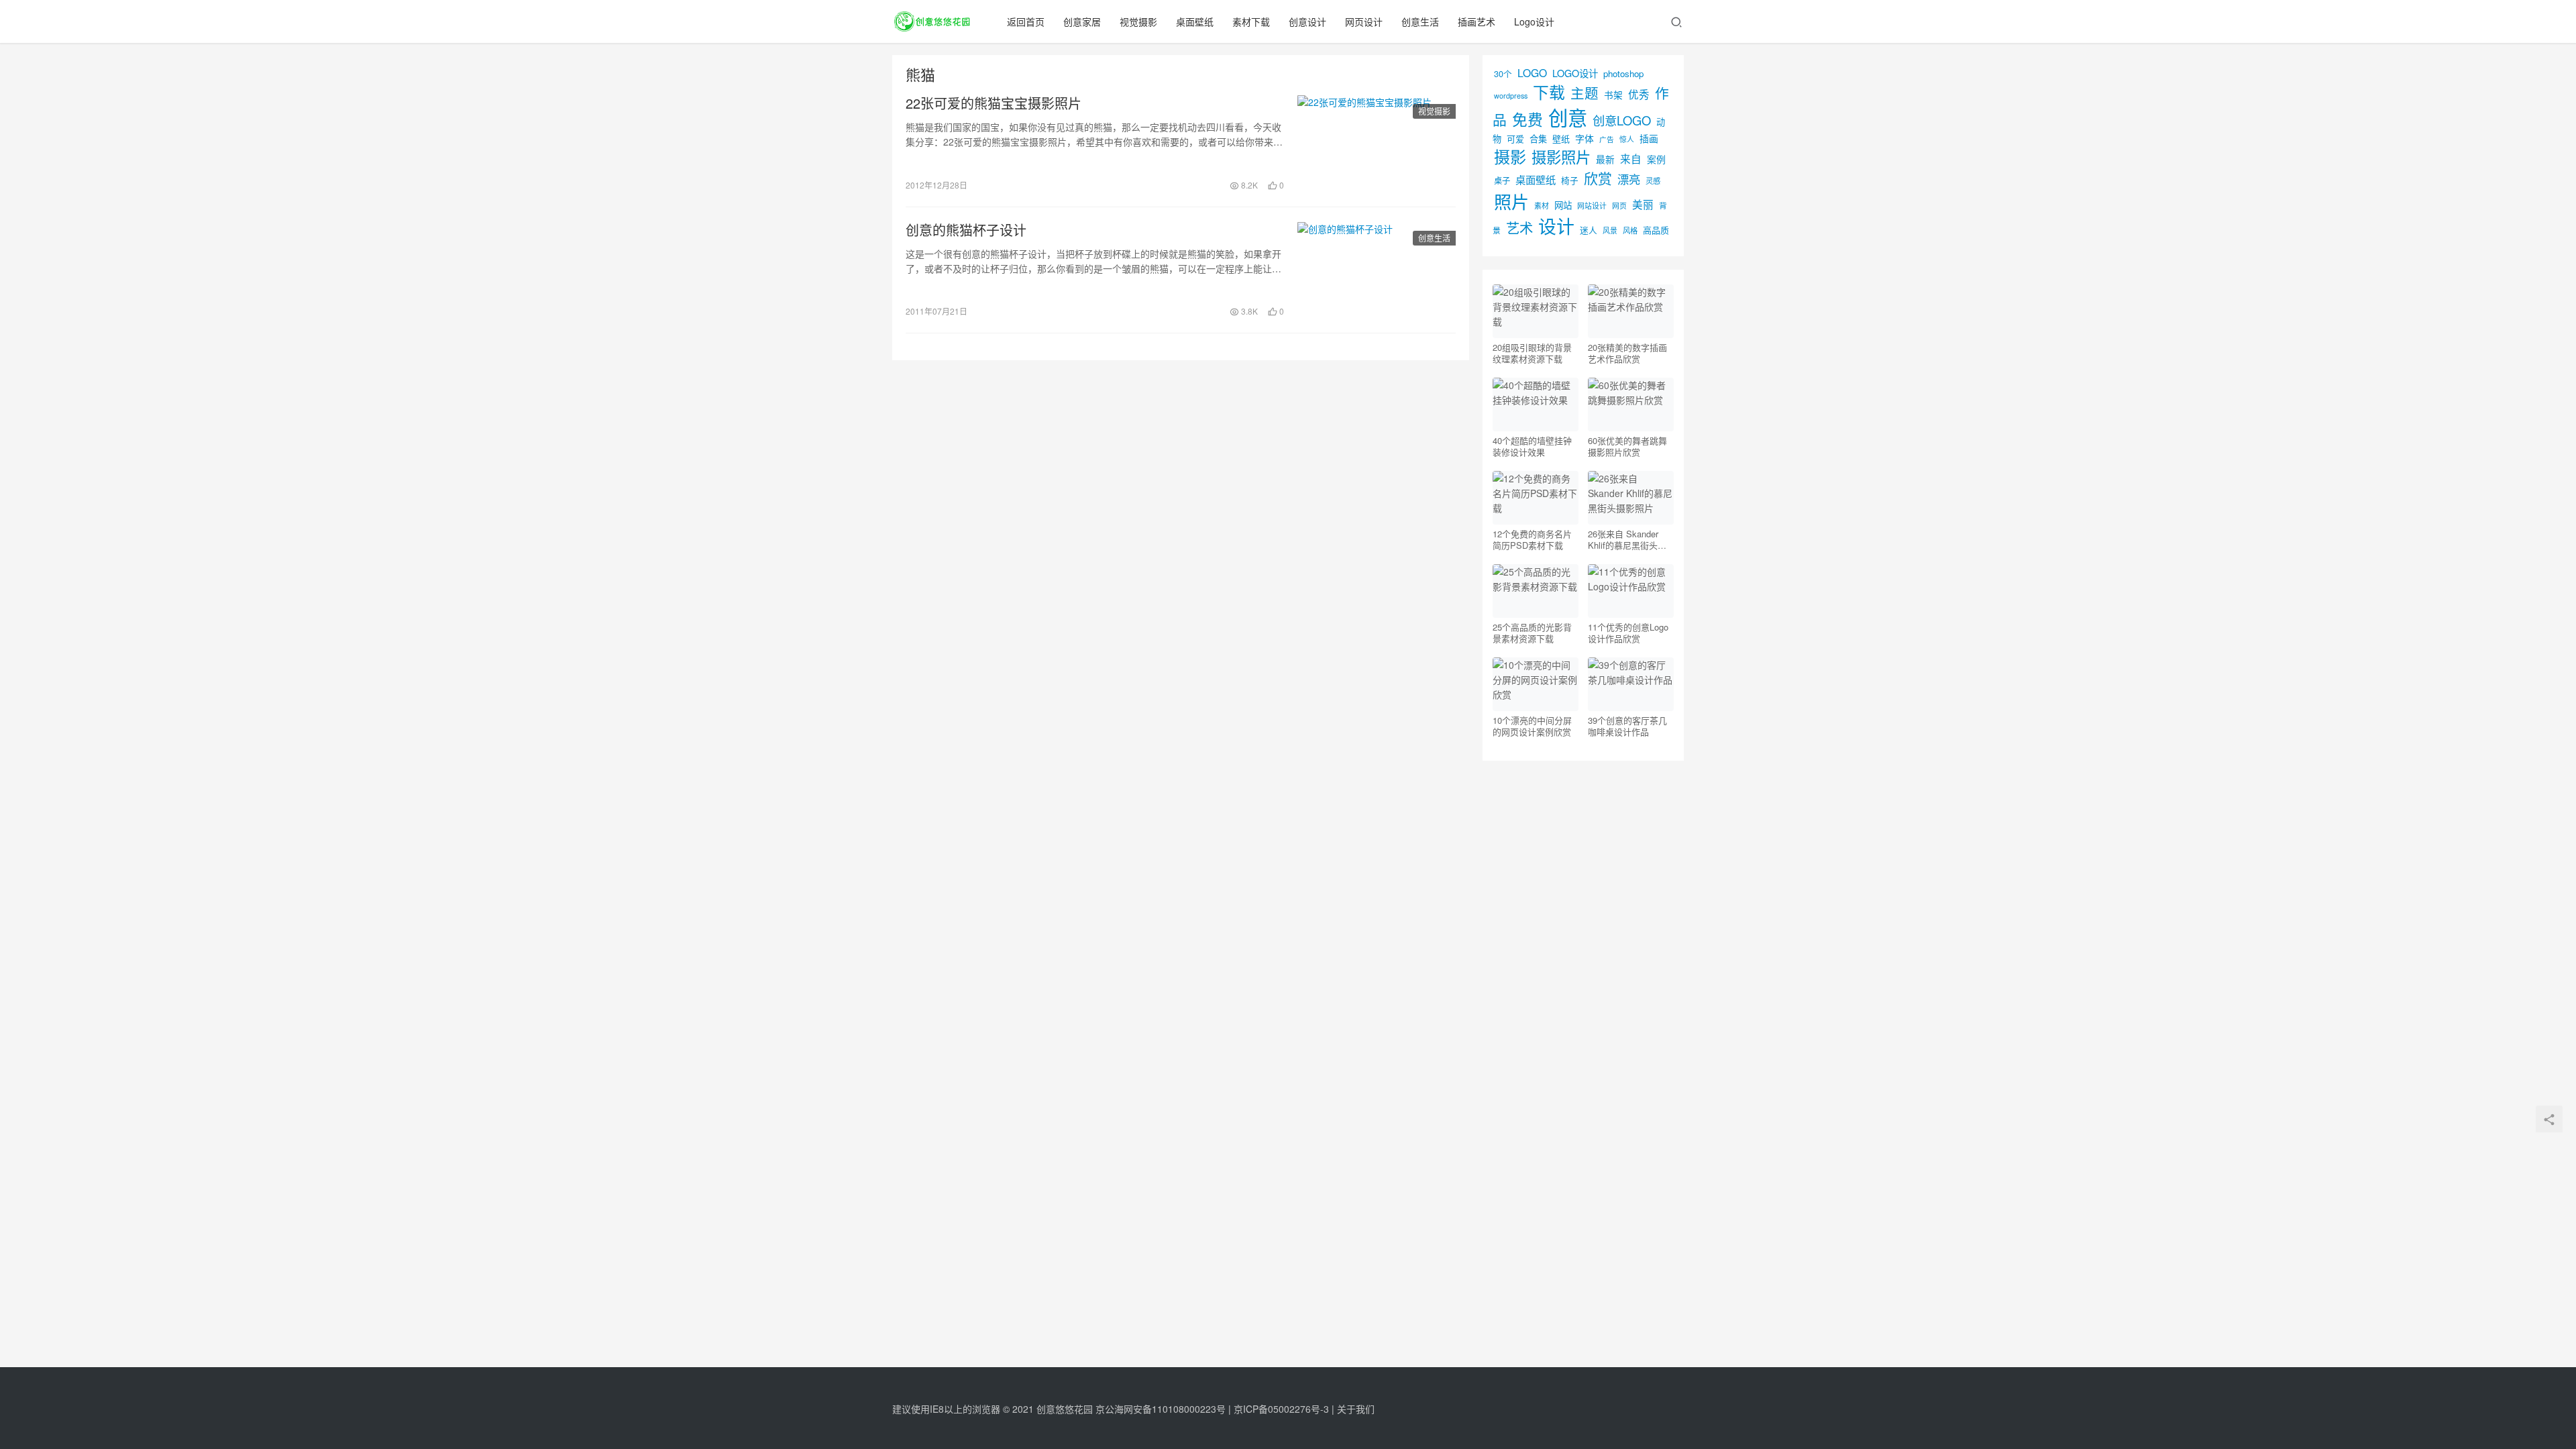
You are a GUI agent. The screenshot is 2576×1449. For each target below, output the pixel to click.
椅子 (1570, 180)
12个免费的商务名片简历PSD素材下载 (1532, 539)
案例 (1656, 159)
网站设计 (1592, 206)
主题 (1585, 93)
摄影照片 (1561, 156)
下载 (1549, 92)
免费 (1527, 119)
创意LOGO (1622, 120)
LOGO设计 (1575, 73)
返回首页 (1026, 21)
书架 (1613, 95)
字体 (1585, 138)
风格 (1630, 230)
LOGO (1532, 72)
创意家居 (1082, 21)
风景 (1610, 230)
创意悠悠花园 (1065, 1409)
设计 (1556, 226)
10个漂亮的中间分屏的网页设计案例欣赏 (1532, 726)
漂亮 (1629, 179)
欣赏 (1598, 178)
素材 (1542, 205)
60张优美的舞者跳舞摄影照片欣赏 (1627, 446)
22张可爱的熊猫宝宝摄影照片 (994, 103)
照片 (1511, 201)
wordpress (1511, 96)
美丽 (1643, 204)
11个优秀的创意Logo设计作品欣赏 (1628, 633)
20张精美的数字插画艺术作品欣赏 (1627, 353)
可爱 (1515, 139)
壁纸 (1561, 139)
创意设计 (1307, 21)
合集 (1538, 139)
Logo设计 (1534, 21)
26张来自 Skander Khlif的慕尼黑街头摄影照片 (1627, 539)
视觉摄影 (1138, 21)
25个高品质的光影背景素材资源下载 (1532, 633)
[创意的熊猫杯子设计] (1377, 270)
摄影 (1510, 156)
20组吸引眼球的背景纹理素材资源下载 (1532, 353)
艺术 (1519, 228)
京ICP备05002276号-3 (1281, 1409)
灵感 (1653, 180)
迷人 (1589, 230)
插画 (1649, 138)
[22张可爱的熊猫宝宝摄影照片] (1377, 144)
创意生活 (1420, 21)
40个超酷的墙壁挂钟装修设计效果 (1532, 446)
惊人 (1627, 139)
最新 (1605, 159)
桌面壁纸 (1195, 21)
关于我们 (1356, 1409)
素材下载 (1251, 21)
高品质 (1656, 230)
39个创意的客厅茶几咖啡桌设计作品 (1627, 726)
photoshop (1623, 73)
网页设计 (1364, 21)
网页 (1619, 205)
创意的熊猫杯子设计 (966, 230)
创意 (1568, 117)
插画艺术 (1477, 21)
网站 (1563, 205)
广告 (1607, 139)
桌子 (1502, 180)
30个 (1503, 73)
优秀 (1639, 94)
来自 (1631, 158)
